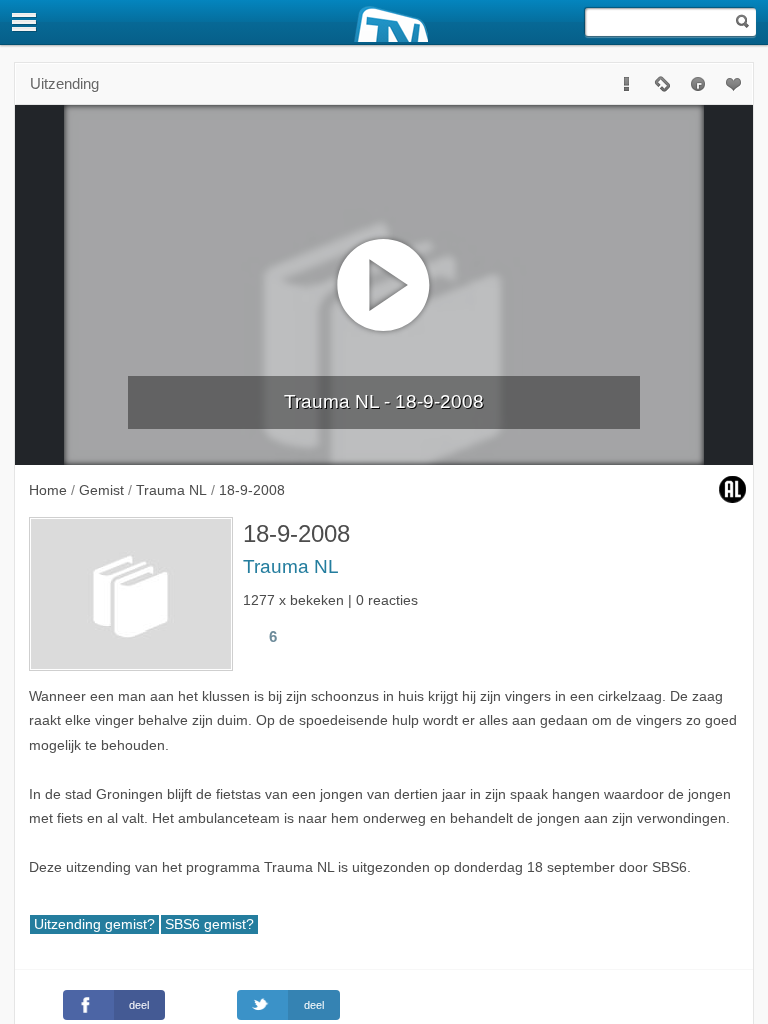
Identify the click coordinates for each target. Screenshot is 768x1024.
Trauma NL (291, 566)
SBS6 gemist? (209, 924)
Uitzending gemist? (94, 924)
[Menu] (25, 22)
